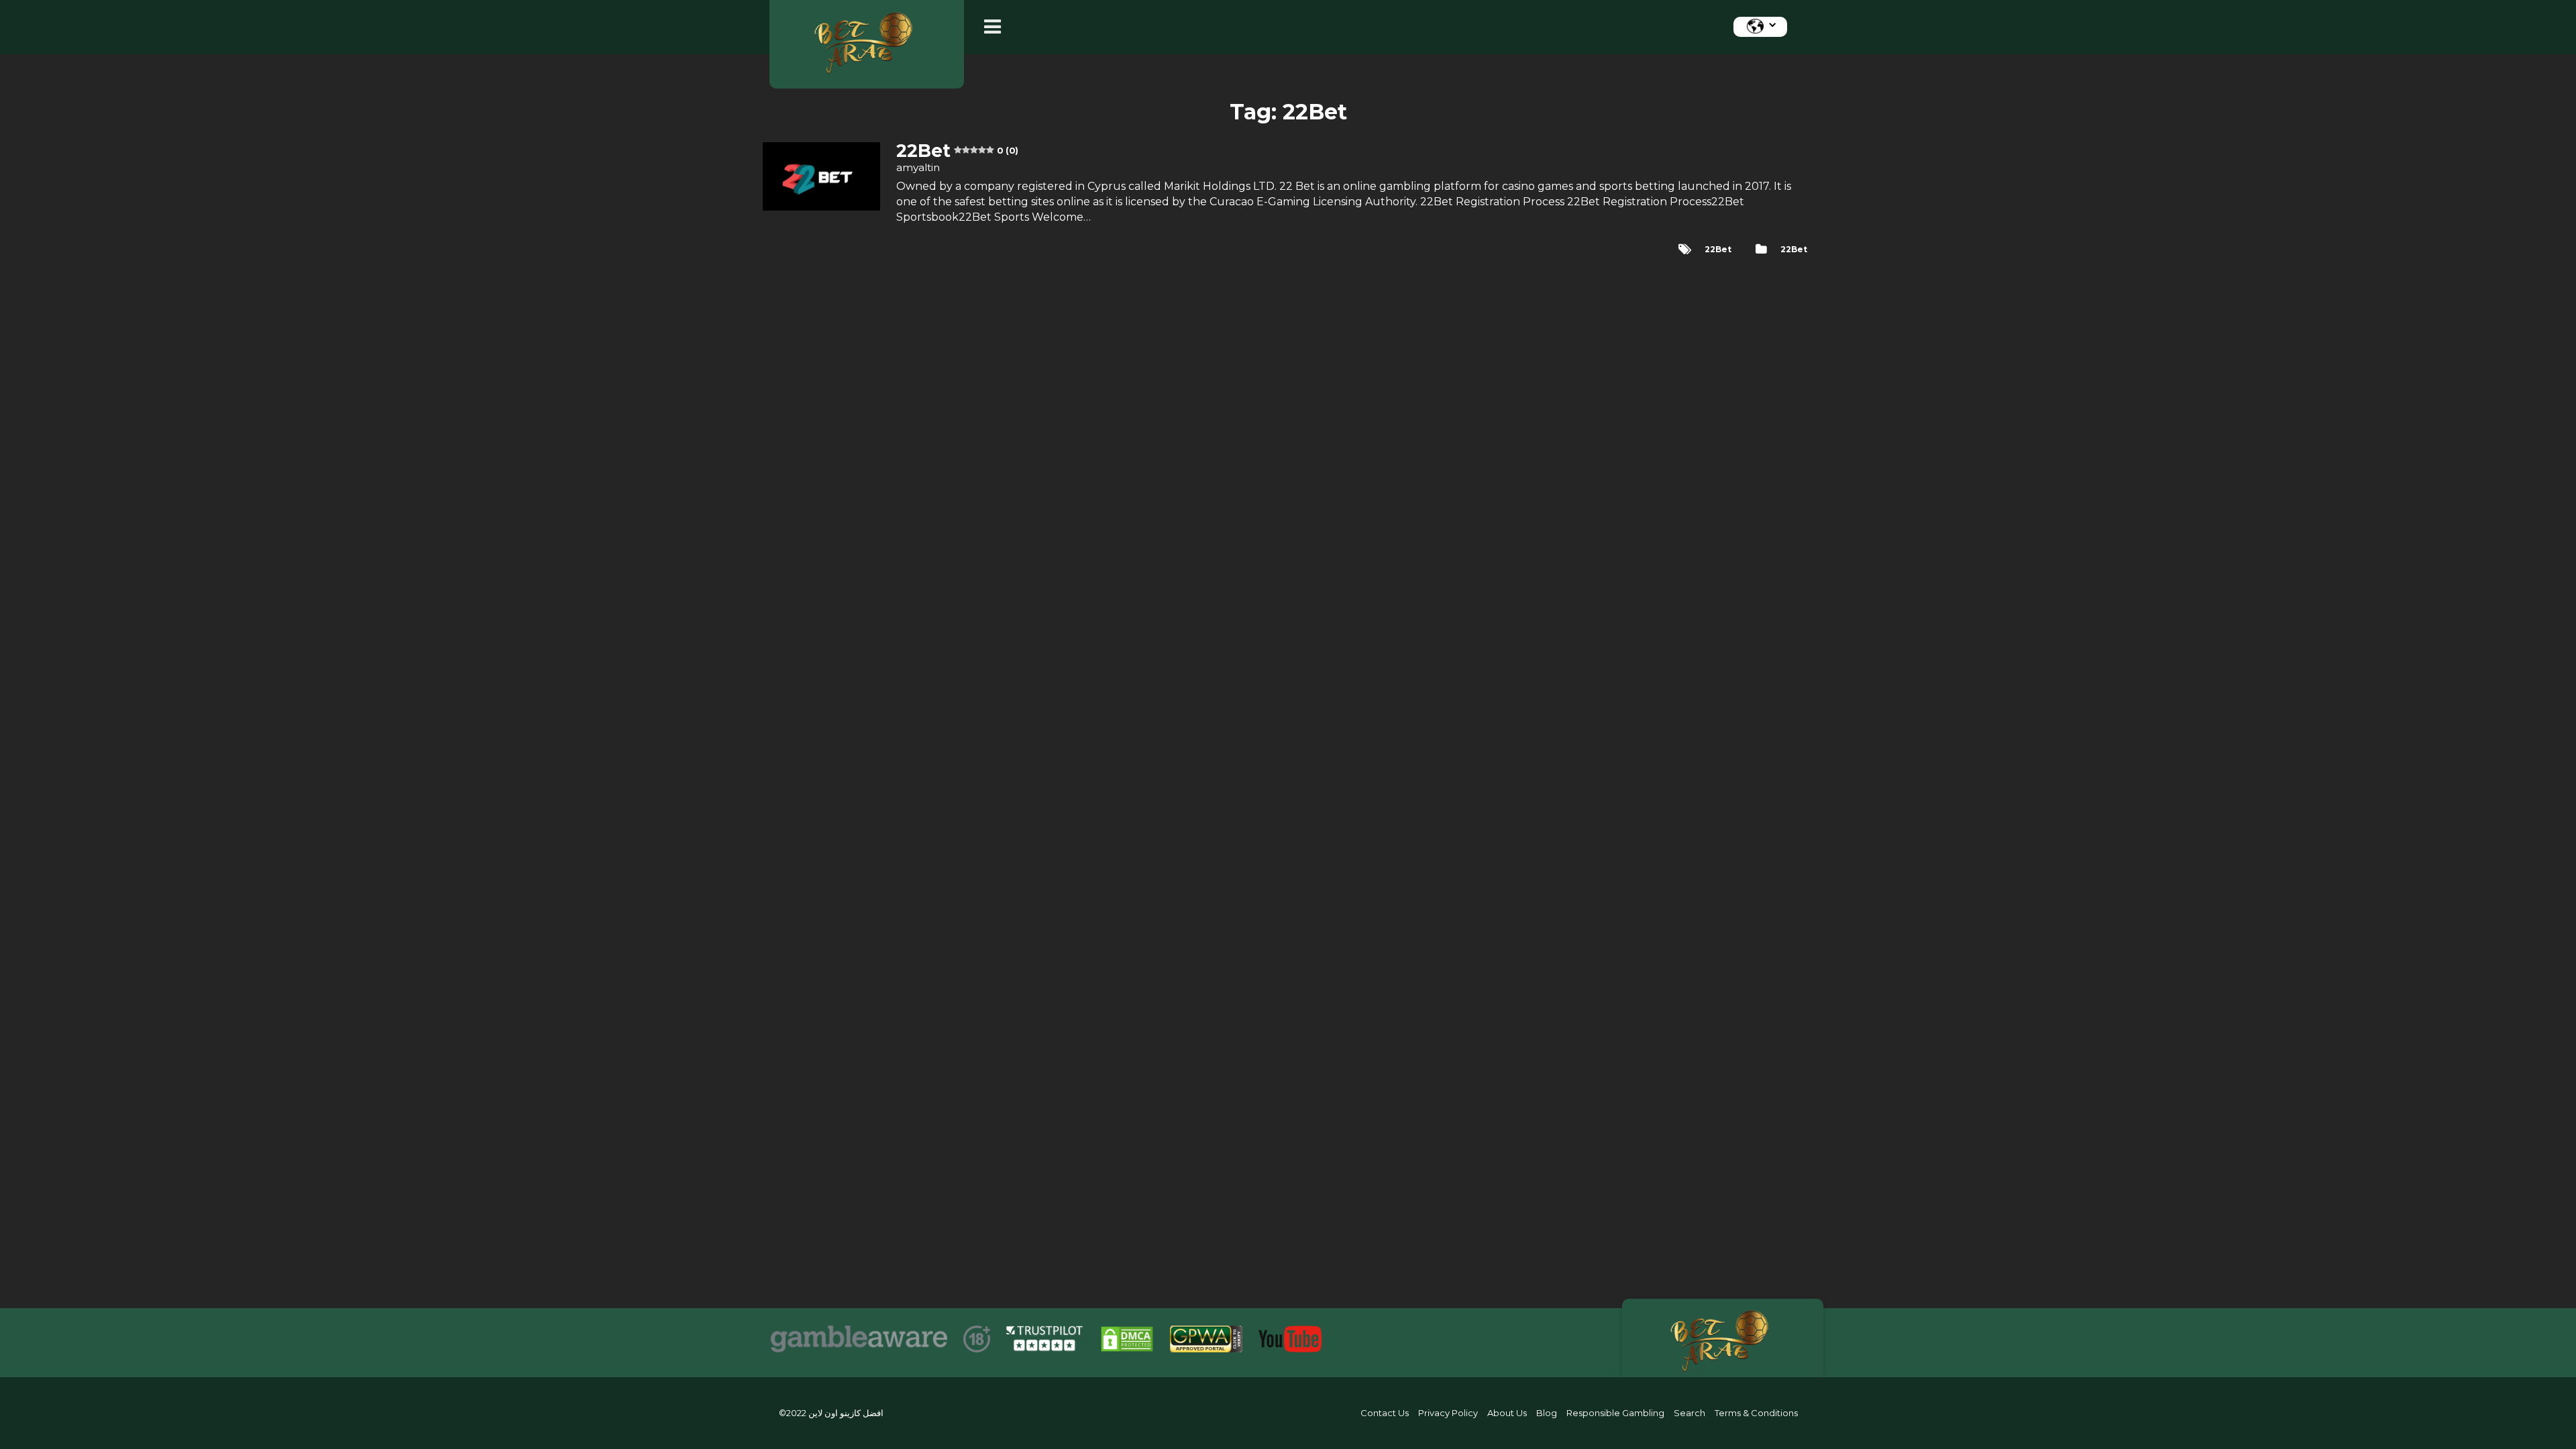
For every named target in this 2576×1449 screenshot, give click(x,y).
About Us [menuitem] (1507, 1413)
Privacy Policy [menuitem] (1448, 1413)
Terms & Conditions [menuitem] (1756, 1413)
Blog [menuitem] (1547, 1413)
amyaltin (918, 167)
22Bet (1794, 249)
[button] (996, 27)
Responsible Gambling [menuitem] (1615, 1413)
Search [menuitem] (1689, 1413)
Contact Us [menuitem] (1385, 1413)
